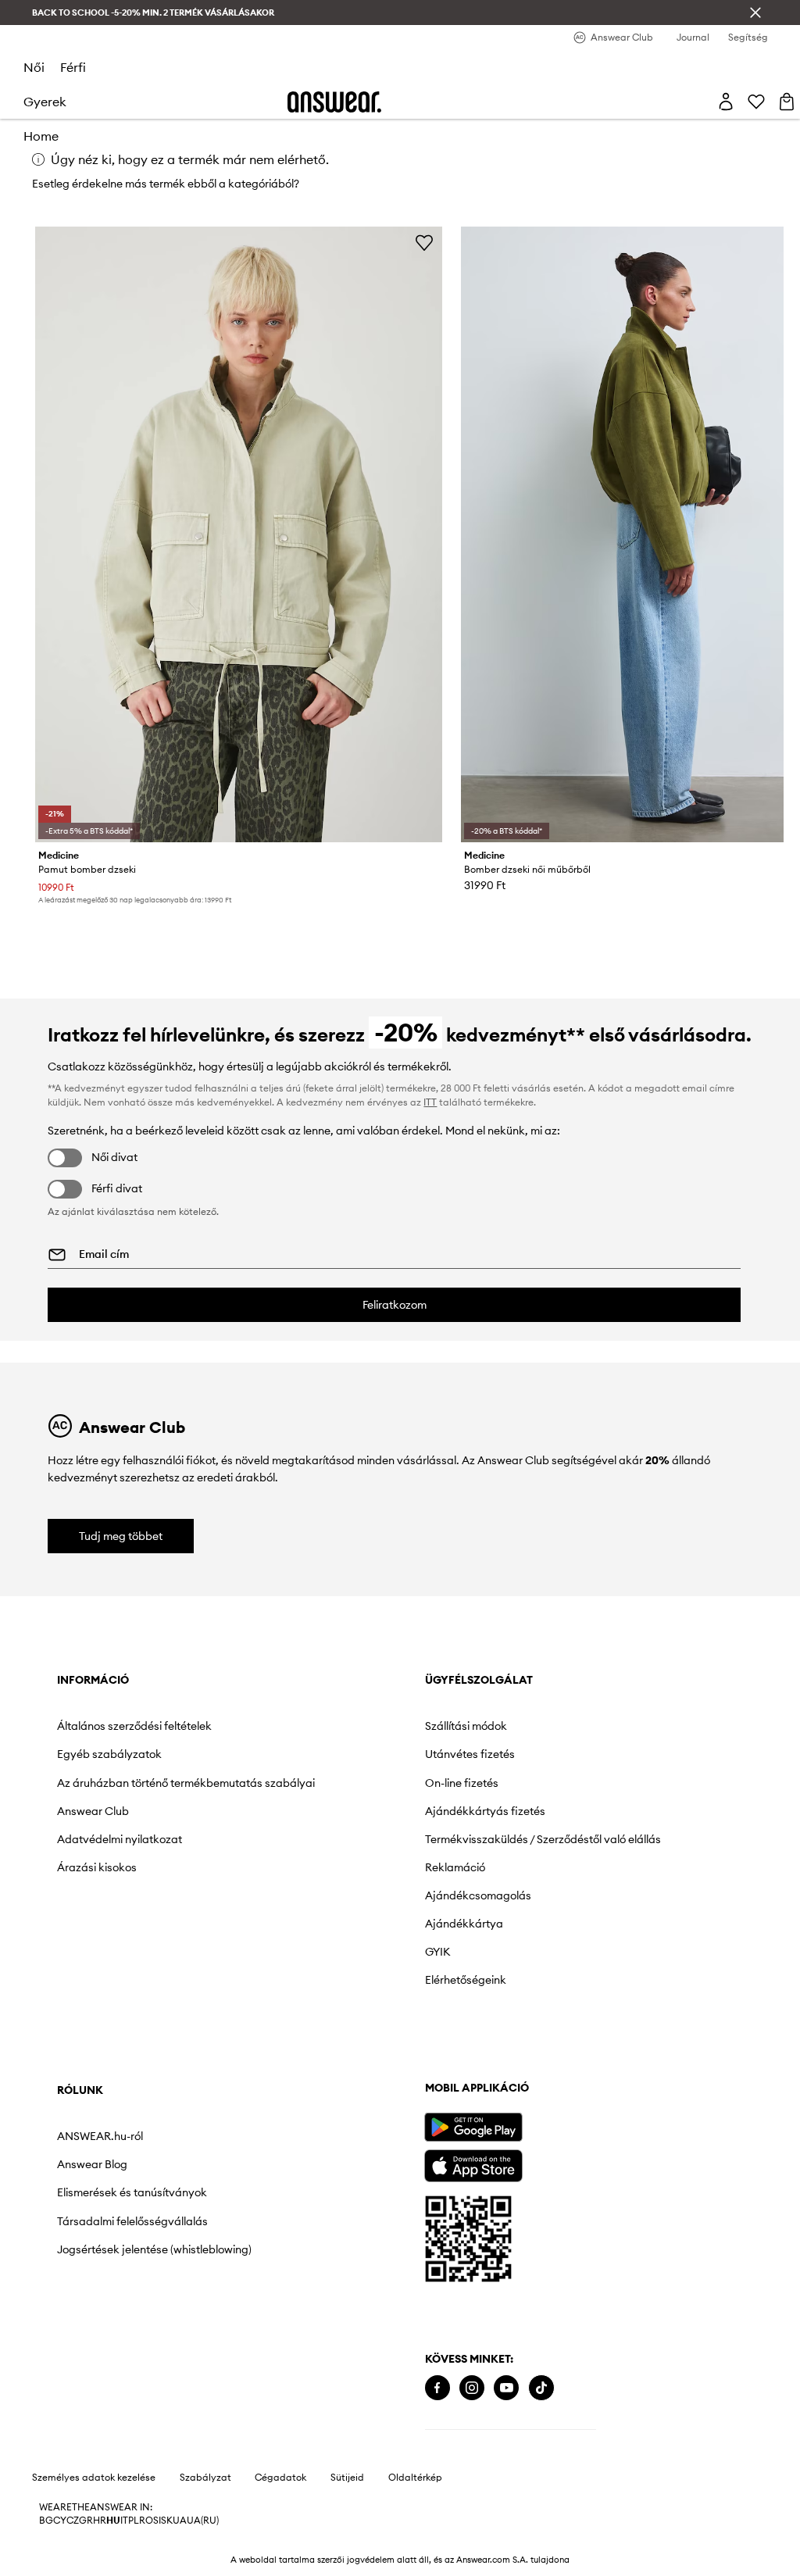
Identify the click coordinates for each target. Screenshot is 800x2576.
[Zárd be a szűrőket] (755, 13)
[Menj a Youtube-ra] (506, 2388)
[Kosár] (787, 102)
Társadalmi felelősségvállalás (132, 2221)
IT (124, 2521)
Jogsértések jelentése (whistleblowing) (154, 2249)
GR (86, 2521)
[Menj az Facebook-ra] (437, 2388)
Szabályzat (205, 2478)
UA (180, 2521)
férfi (73, 67)
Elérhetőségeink (466, 1980)
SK (167, 2521)
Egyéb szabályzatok (109, 1754)
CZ (73, 2521)
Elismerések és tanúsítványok (132, 2192)
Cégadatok (280, 2478)
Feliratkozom (395, 1305)
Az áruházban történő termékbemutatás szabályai (186, 1783)
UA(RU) (203, 2521)
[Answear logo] (334, 102)
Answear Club (93, 1811)
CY (60, 2521)
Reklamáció (455, 1867)
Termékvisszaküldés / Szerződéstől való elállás (543, 1839)
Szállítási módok (466, 1726)
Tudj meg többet (121, 1536)
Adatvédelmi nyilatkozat (120, 1839)
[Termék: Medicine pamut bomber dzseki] (239, 534)
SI (157, 2521)
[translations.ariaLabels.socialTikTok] (541, 2388)
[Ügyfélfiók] (726, 102)
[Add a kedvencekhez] (424, 242)
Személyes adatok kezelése (94, 2478)
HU (113, 2521)
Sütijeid (347, 2478)
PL (134, 2521)
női (34, 67)
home (41, 136)
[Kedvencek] (756, 102)
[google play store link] (473, 2127)
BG (46, 2521)
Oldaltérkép (415, 2478)
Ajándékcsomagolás (478, 1895)
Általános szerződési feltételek (134, 1726)
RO (146, 2521)
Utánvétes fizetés (470, 1754)
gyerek (45, 102)
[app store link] (473, 2164)
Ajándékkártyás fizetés (485, 1811)
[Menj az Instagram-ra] (472, 2388)
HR (100, 2521)
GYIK (437, 1952)
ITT (430, 1102)
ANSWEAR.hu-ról (100, 2136)
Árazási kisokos (97, 1867)
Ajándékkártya (464, 1924)
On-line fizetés (462, 1783)
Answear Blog (92, 2164)
